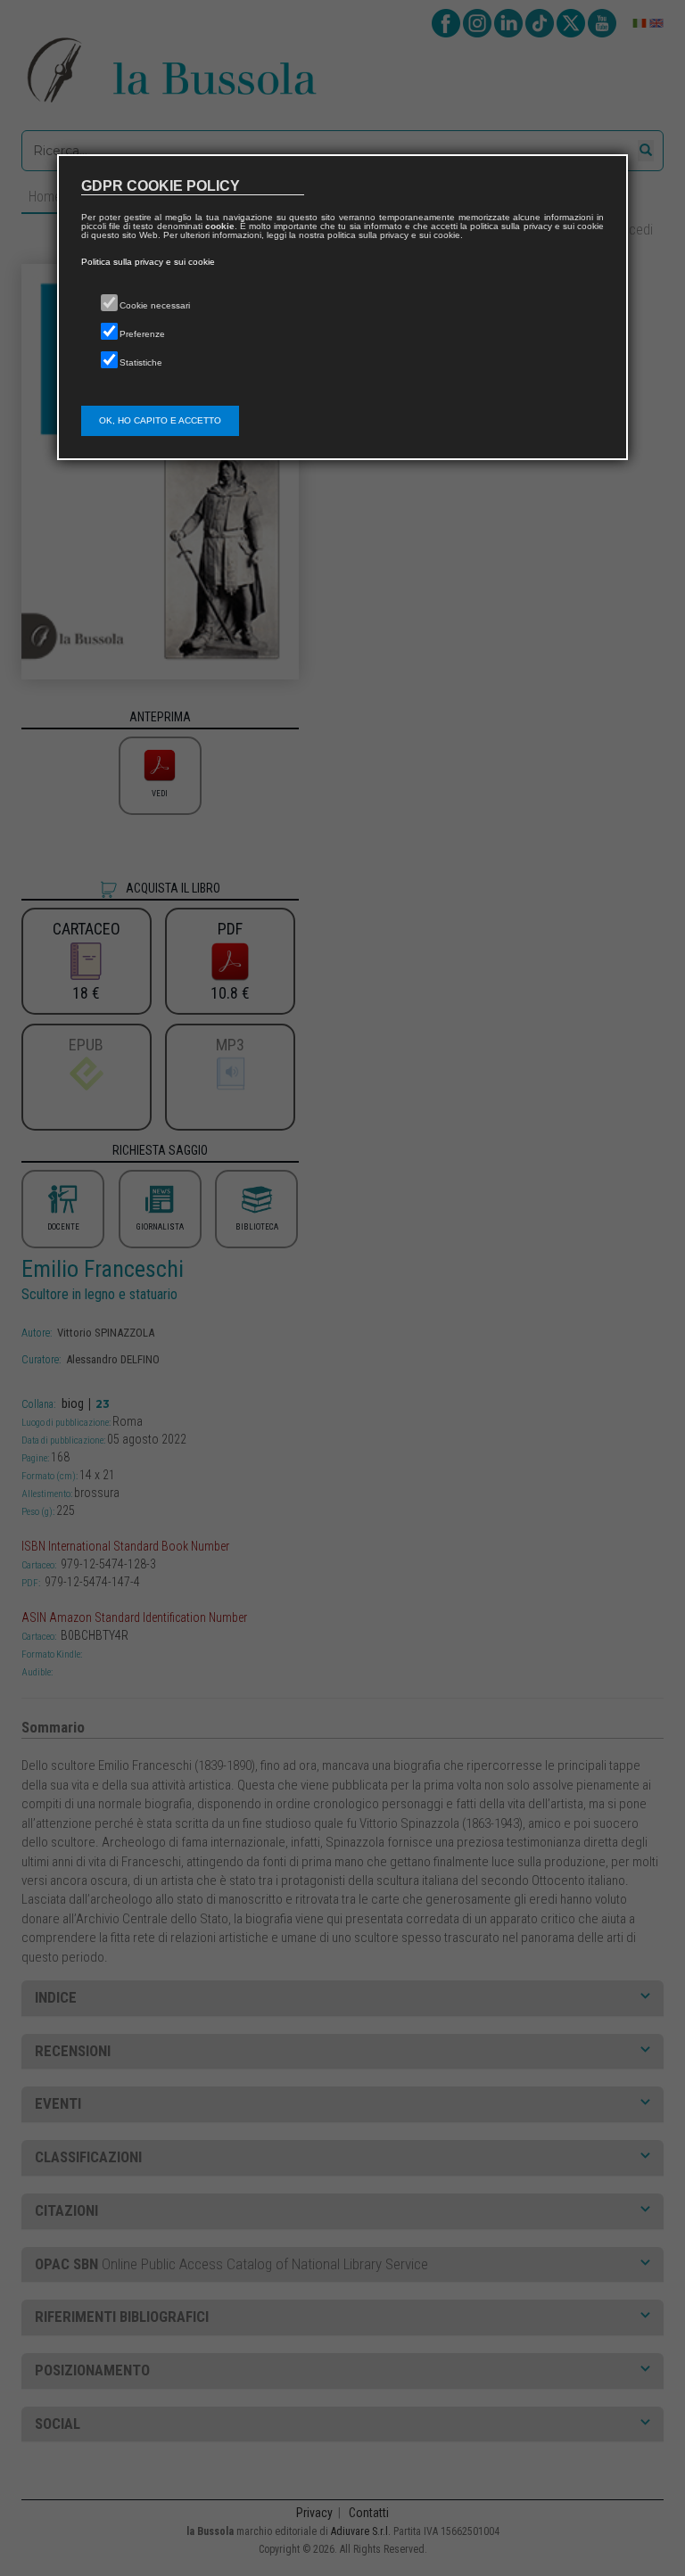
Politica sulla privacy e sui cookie (148, 262)
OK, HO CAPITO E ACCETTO (160, 420)
